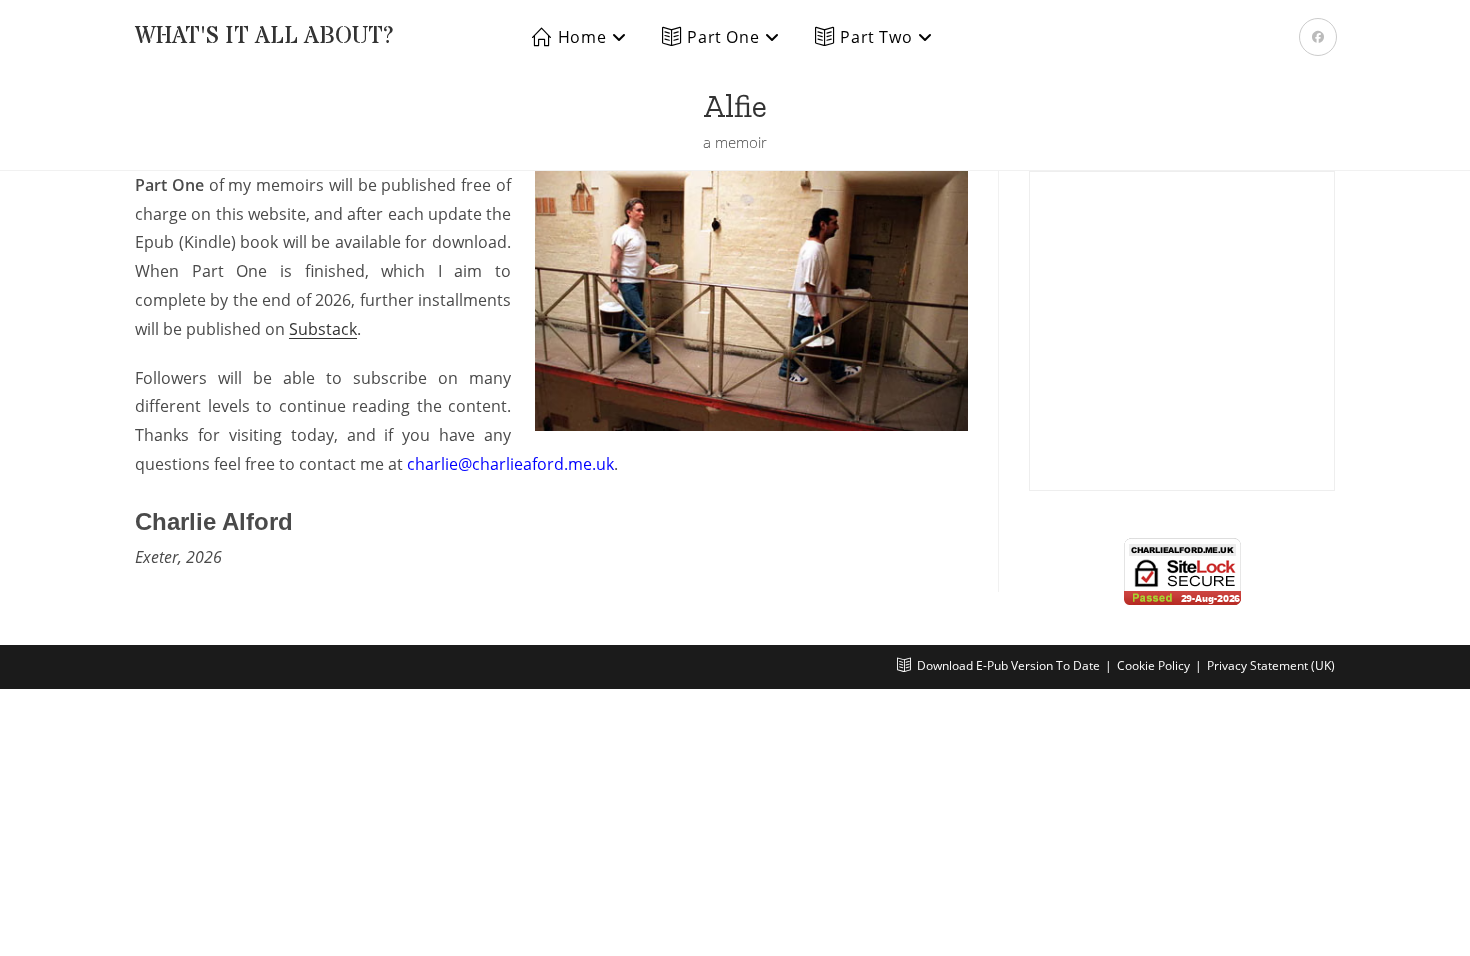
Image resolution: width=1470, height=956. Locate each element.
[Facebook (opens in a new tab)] (1318, 37)
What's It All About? (264, 36)
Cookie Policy (1153, 665)
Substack (323, 329)
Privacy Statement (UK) (1271, 665)
